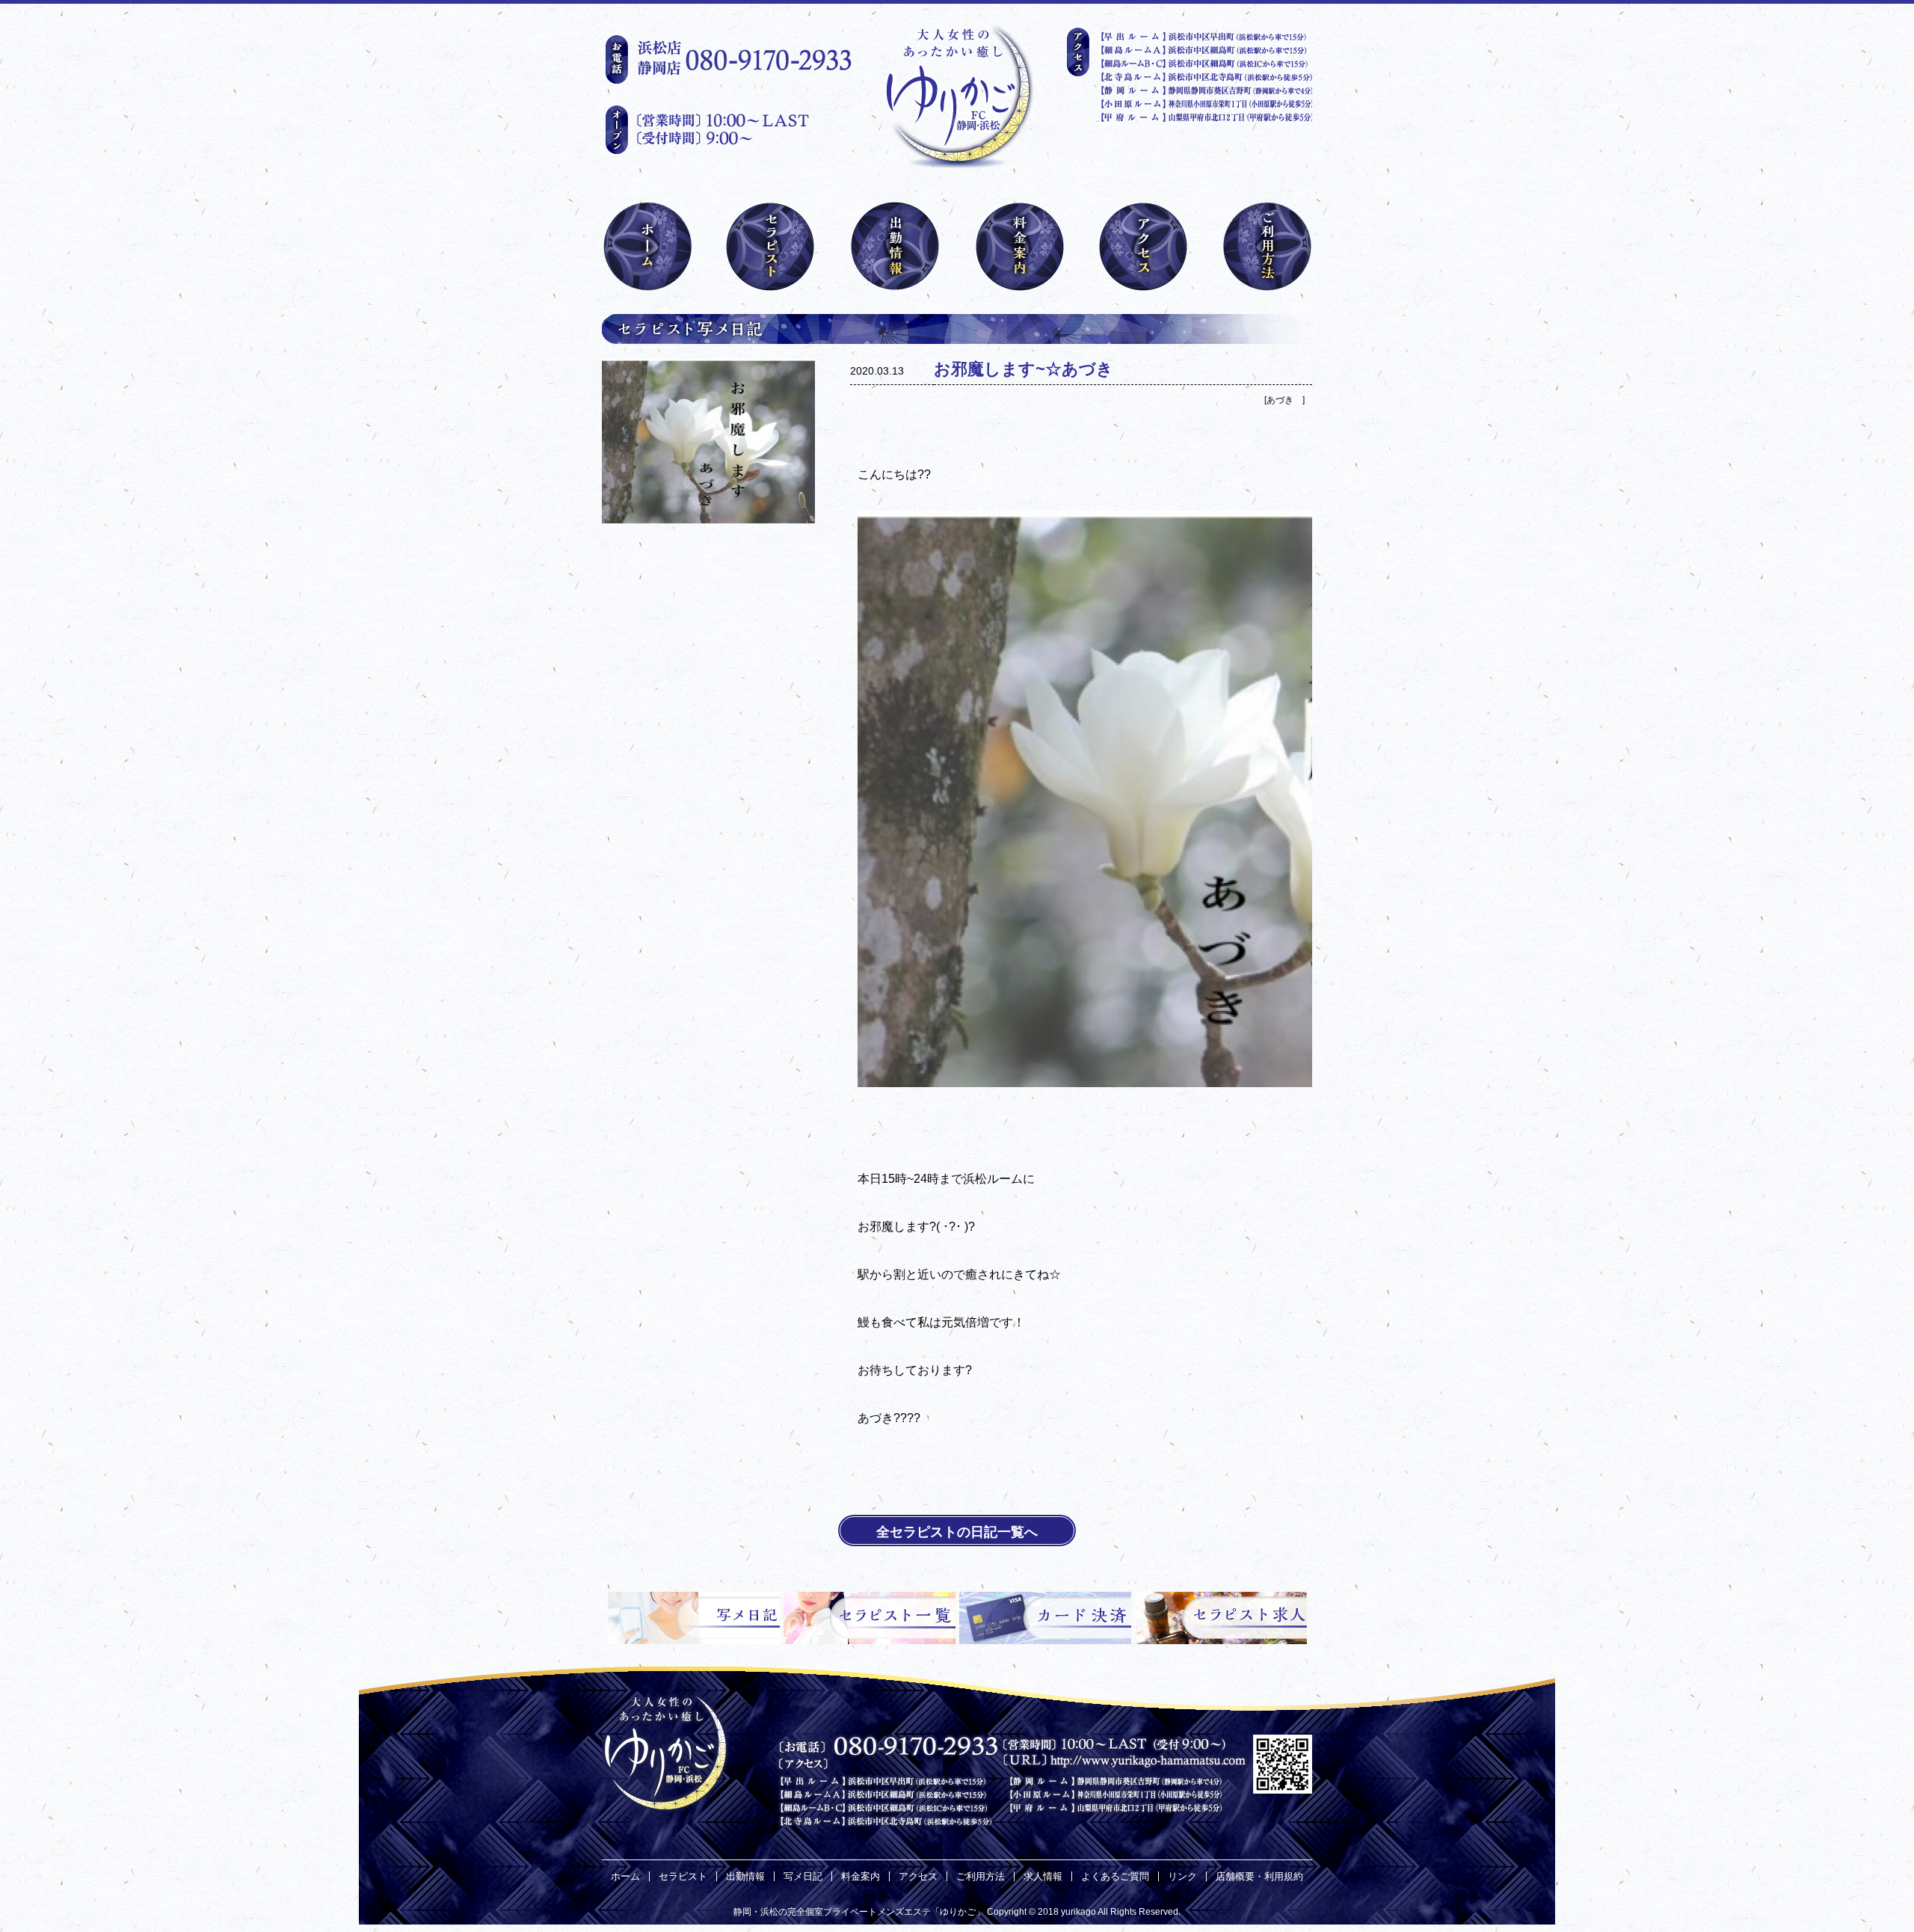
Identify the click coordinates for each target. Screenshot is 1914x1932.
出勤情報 (745, 1876)
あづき (1284, 400)
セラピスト (683, 1876)
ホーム (625, 1876)
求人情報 (1043, 1876)
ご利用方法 (981, 1876)
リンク (1182, 1876)
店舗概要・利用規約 (1259, 1876)
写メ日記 (803, 1876)
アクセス (918, 1876)
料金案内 (861, 1876)
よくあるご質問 (1115, 1876)
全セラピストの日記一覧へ (957, 1532)
